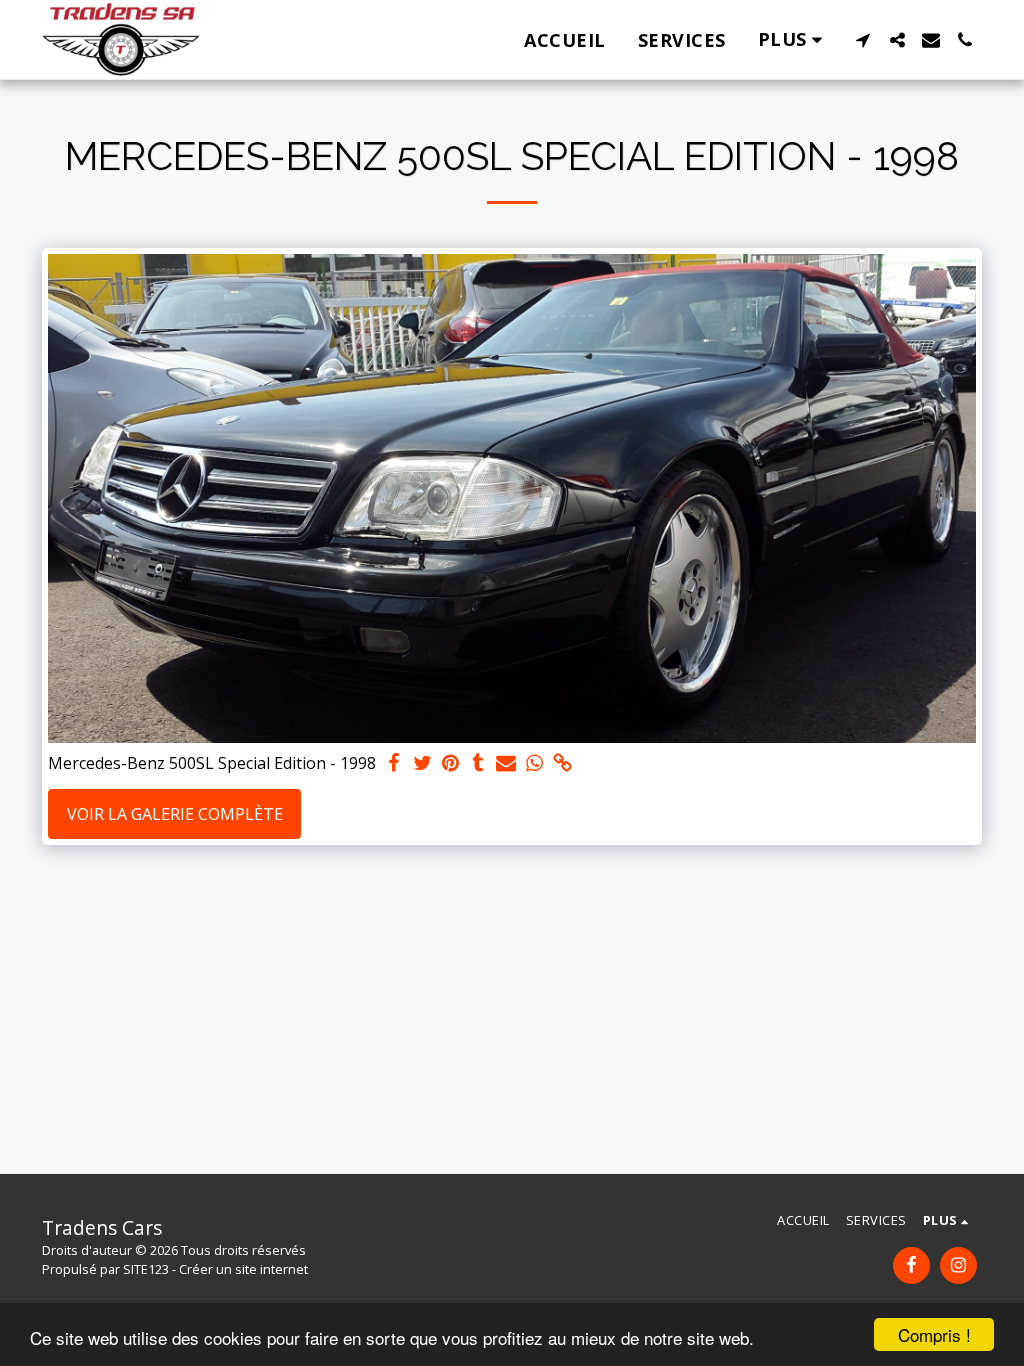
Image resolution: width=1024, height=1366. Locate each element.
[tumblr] (478, 763)
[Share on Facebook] (394, 763)
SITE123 (146, 1269)
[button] (863, 40)
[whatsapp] (534, 763)
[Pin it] (450, 763)
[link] (562, 763)
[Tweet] (422, 763)
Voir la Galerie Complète (175, 814)
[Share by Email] (506, 763)
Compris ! (934, 1334)
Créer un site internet (243, 1269)
